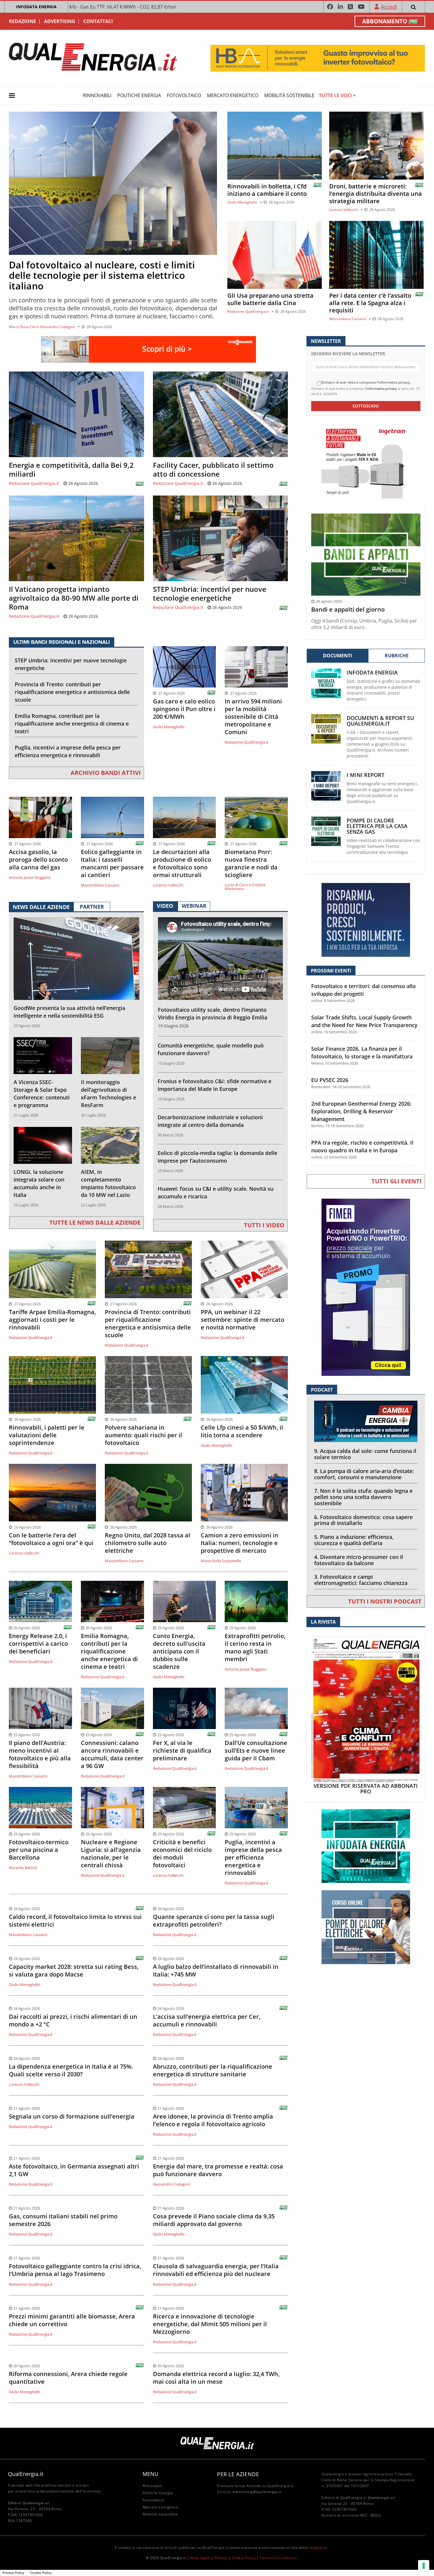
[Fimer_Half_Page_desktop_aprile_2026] (366, 1287)
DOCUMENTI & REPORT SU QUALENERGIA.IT (380, 721)
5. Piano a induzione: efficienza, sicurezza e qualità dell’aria (354, 1540)
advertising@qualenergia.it (257, 2492)
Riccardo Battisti (23, 1868)
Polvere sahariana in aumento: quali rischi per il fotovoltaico (143, 1435)
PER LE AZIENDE (238, 2474)
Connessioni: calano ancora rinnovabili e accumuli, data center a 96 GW (112, 1754)
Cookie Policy (244, 2558)
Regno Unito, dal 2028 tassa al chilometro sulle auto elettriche (147, 1543)
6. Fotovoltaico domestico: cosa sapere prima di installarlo (363, 1520)
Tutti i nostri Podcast (385, 1601)
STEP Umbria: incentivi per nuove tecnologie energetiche (210, 594)
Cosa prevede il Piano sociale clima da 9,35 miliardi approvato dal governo (214, 2220)
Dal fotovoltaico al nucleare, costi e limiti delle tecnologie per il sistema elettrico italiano (102, 275)
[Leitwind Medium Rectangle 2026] (366, 919)
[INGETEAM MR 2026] (366, 461)
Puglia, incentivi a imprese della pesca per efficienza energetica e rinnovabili (68, 751)
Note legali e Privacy (209, 2558)
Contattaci (98, 21)
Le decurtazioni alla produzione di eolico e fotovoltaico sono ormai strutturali (182, 863)
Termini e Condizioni (278, 2558)
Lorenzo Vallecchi (344, 210)
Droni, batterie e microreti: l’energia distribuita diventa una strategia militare (376, 194)
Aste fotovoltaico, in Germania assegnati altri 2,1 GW (74, 2170)
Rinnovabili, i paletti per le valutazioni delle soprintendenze (47, 1435)
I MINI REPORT (366, 775)
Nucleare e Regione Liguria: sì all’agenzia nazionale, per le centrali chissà (111, 1854)
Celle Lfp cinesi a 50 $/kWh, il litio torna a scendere (242, 1431)
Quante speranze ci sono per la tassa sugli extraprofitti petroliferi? (214, 1921)
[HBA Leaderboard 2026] (318, 58)
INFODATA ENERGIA (36, 7)
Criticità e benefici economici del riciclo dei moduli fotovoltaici (182, 1854)
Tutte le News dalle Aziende (95, 1222)
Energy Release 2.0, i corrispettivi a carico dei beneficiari (38, 1644)
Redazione (22, 21)
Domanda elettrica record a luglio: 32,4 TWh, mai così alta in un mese (216, 2378)
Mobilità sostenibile (289, 95)
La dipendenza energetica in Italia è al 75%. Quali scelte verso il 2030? (71, 2070)
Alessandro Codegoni (172, 2184)
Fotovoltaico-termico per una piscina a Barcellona (39, 1850)
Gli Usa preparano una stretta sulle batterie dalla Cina (270, 299)
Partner (92, 907)
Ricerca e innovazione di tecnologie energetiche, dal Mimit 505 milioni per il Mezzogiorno (210, 2324)
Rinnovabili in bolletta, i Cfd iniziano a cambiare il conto (267, 190)
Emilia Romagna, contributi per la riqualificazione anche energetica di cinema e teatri (72, 724)
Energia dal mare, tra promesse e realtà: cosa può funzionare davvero (218, 2170)
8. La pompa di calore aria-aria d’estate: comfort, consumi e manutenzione (364, 1474)
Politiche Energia (139, 95)
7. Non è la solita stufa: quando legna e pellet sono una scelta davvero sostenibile (363, 1497)
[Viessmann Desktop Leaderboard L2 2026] (149, 349)
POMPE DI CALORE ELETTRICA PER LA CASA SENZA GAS (377, 826)
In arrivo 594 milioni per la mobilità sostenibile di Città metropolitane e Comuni (253, 717)
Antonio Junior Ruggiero (30, 877)
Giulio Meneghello (242, 202)
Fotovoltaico (184, 95)
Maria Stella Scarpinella (221, 1561)
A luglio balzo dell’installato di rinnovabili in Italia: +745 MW (216, 1971)
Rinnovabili (97, 95)
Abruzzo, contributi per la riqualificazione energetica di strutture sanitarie (213, 2070)
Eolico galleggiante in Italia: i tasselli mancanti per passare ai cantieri (112, 863)
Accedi (389, 7)
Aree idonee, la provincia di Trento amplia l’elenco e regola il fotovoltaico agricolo (213, 2120)
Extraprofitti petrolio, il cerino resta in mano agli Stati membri (255, 1648)
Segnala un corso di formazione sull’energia (72, 2116)
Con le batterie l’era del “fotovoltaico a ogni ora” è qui (51, 1539)
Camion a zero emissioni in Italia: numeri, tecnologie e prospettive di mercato (240, 1543)
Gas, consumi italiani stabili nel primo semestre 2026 (63, 2220)
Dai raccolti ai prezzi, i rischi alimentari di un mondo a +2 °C (73, 2021)
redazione (318, 2548)
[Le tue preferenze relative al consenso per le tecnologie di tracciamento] (424, 2566)
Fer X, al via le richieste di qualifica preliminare (182, 1751)
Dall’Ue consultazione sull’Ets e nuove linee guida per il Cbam (256, 1751)
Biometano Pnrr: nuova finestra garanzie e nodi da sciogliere (251, 863)
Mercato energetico (233, 95)
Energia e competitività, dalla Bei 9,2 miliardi (71, 470)
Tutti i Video (264, 1225)
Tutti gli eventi (397, 1181)
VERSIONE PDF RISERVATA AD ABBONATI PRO (366, 1789)
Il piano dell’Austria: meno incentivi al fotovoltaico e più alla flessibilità (40, 1754)
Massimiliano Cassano (348, 319)
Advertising (60, 21)
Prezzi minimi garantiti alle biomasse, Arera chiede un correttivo (72, 2320)
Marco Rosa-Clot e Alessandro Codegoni (42, 327)
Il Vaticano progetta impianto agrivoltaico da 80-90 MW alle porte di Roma (74, 598)
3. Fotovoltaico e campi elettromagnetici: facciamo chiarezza (361, 1580)
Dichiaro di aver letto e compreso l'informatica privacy (366, 382)
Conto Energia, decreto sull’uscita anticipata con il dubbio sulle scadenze (179, 1651)
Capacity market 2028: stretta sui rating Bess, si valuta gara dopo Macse (74, 1971)
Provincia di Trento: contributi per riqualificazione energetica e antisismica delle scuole (72, 692)
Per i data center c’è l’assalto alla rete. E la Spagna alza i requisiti (370, 303)
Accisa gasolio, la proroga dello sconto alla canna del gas (38, 860)
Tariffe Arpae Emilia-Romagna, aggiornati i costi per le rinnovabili (52, 1320)
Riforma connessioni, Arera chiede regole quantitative (68, 2378)
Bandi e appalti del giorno (348, 610)
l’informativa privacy (381, 388)
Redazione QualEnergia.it (248, 311)
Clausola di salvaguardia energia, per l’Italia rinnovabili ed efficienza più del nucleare (216, 2270)
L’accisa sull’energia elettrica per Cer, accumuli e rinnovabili (207, 2021)
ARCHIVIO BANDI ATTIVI (106, 773)
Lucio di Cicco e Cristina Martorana (245, 887)
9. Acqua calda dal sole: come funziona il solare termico (365, 1454)
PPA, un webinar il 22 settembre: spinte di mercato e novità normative (243, 1320)
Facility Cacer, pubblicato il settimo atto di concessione (213, 470)
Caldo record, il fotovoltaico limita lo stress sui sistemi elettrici (75, 1921)
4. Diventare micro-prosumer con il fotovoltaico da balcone (359, 1560)
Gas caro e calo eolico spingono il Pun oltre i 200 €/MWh (184, 709)
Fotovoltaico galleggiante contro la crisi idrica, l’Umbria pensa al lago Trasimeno (75, 2270)
